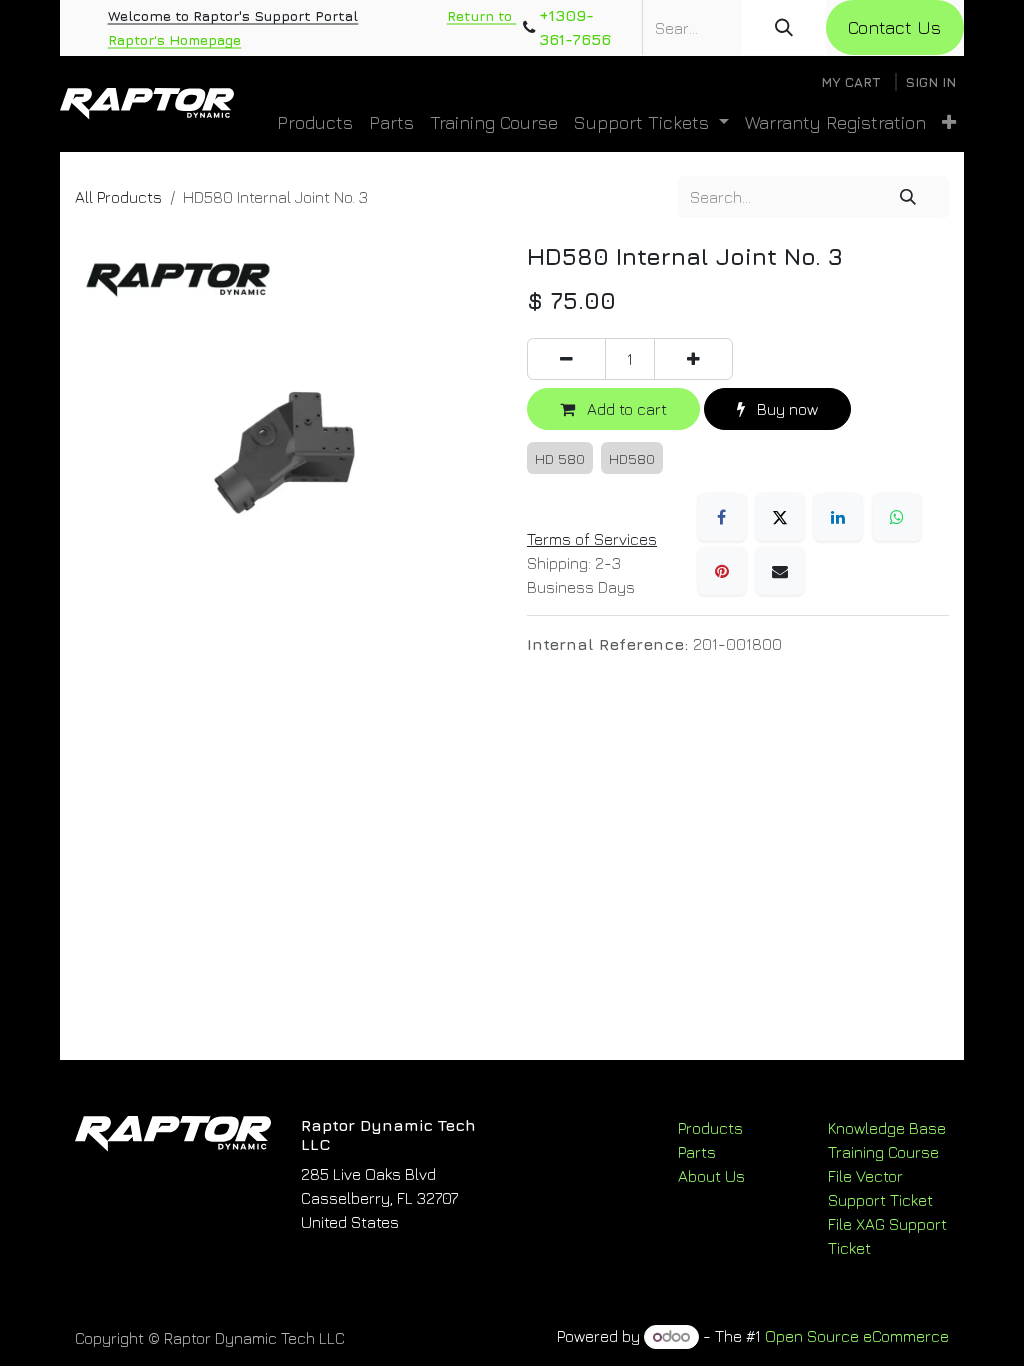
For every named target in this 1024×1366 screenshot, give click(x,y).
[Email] (780, 571)
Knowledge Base (887, 1128)
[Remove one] (566, 359)
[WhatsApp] (897, 517)
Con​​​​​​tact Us (894, 27)
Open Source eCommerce (857, 1336)
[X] (780, 517)
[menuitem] (315, 122)
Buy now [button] (785, 409)
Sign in (930, 82)
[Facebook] (722, 517)
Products (710, 1128)
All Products (118, 197)
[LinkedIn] (838, 517)
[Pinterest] (722, 571)
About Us (711, 1176)
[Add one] (693, 359)
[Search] (784, 27)
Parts (697, 1152)
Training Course (883, 1152)
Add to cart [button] (625, 409)
